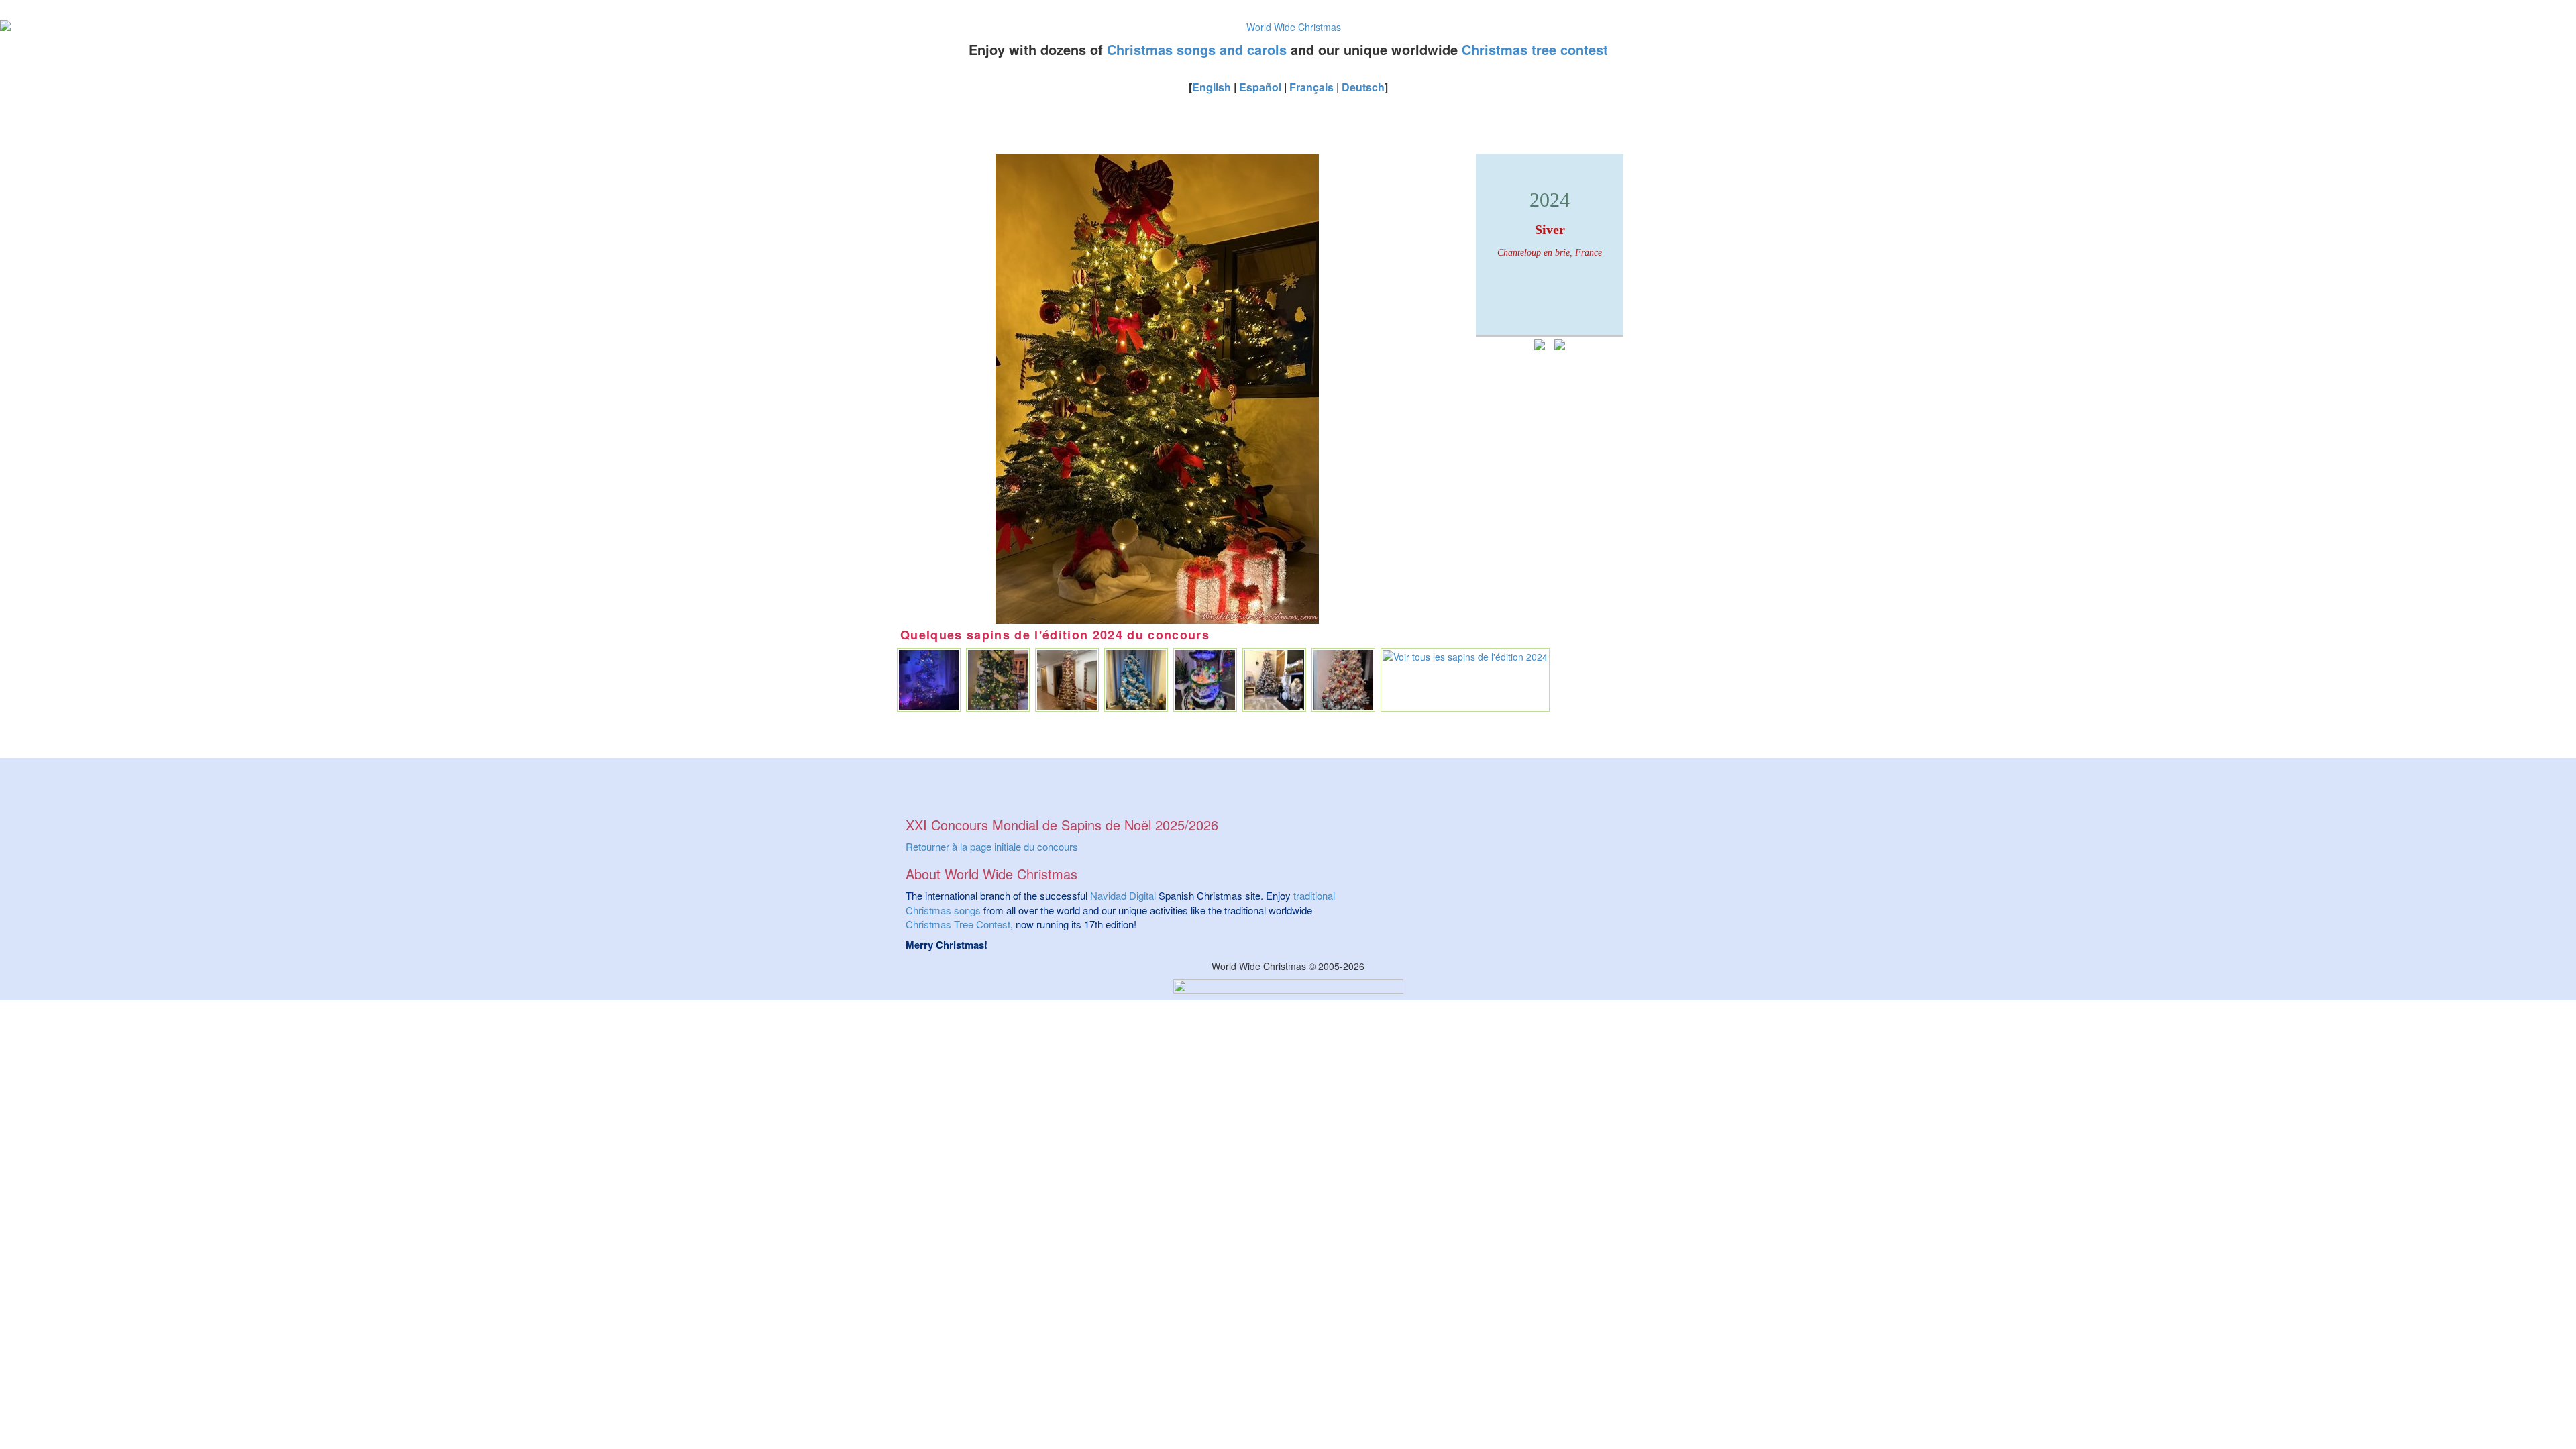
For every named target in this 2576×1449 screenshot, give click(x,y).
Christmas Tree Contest (958, 924)
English (1212, 87)
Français (1311, 87)
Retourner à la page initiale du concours (992, 846)
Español (1260, 87)
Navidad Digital (1123, 895)
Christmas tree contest (1535, 49)
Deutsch (1363, 87)
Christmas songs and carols (1197, 49)
